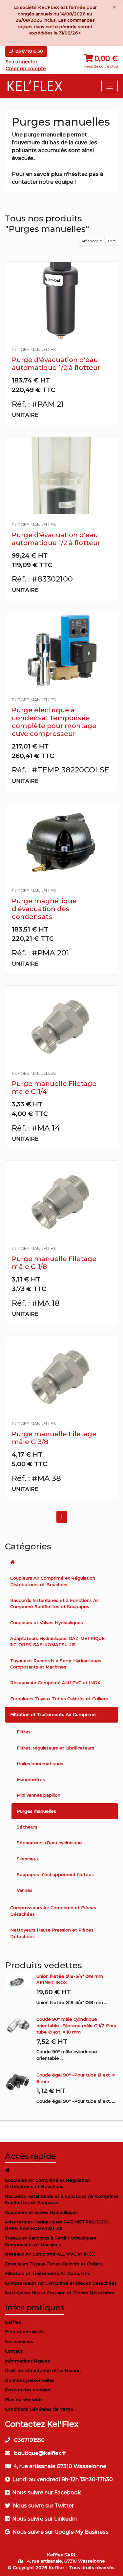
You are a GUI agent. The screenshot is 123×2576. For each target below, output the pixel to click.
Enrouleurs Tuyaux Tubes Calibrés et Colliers (59, 1699)
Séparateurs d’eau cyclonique (49, 1843)
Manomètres (31, 1779)
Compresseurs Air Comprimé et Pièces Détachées (53, 1911)
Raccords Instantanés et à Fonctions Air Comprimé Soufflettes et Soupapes (55, 1604)
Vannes (25, 1890)
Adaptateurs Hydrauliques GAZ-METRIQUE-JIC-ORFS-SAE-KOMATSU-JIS (58, 1642)
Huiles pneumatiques (40, 1764)
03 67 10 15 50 (29, 51)
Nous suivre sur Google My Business (61, 2532)
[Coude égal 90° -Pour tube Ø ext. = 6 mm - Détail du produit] (21, 2082)
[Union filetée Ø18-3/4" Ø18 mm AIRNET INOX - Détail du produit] (21, 1982)
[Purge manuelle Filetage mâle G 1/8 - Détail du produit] (61, 1199)
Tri (110, 241)
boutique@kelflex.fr (40, 2453)
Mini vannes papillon (39, 1795)
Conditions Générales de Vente (39, 2409)
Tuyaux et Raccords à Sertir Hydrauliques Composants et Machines (56, 1664)
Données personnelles (30, 2380)
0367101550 (29, 2440)
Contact (14, 2351)
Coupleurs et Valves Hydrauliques (47, 1623)
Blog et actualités (25, 2332)
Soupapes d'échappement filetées (55, 1874)
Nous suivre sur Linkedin (44, 2519)
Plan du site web (23, 2400)
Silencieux (28, 1859)
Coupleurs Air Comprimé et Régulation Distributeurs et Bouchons (53, 1581)
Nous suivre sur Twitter (43, 2506)
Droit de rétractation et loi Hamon (43, 2370)
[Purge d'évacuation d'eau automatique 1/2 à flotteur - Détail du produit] (61, 300)
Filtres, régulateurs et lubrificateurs (55, 1748)
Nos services (19, 2341)
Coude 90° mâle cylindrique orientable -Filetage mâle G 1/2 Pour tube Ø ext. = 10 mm (76, 2025)
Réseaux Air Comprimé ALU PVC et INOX (55, 1683)
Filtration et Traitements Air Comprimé (53, 1714)
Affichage (90, 241)
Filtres (24, 1732)
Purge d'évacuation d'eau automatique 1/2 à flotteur (56, 364)
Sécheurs (27, 1827)
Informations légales (27, 2361)
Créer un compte (26, 69)
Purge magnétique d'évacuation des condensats (44, 909)
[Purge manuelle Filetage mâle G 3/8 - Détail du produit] (61, 1374)
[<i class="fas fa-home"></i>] (61, 1562)
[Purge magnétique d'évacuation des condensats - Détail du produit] (61, 841)
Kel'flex (13, 2322)
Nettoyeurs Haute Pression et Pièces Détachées (52, 1933)
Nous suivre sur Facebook (47, 2493)
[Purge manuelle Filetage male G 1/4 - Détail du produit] (61, 1024)
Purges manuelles (36, 1811)
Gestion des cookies (28, 2390)
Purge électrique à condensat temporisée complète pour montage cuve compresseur (54, 722)
